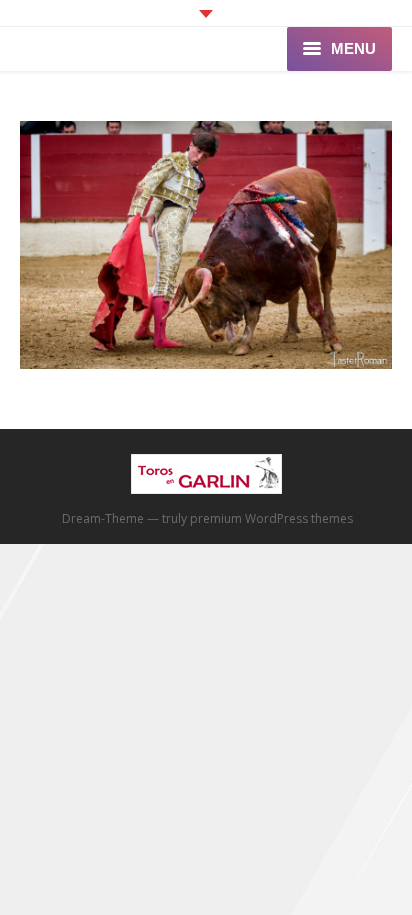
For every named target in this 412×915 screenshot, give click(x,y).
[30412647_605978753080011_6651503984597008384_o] (206, 245)
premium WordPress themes (271, 518)
